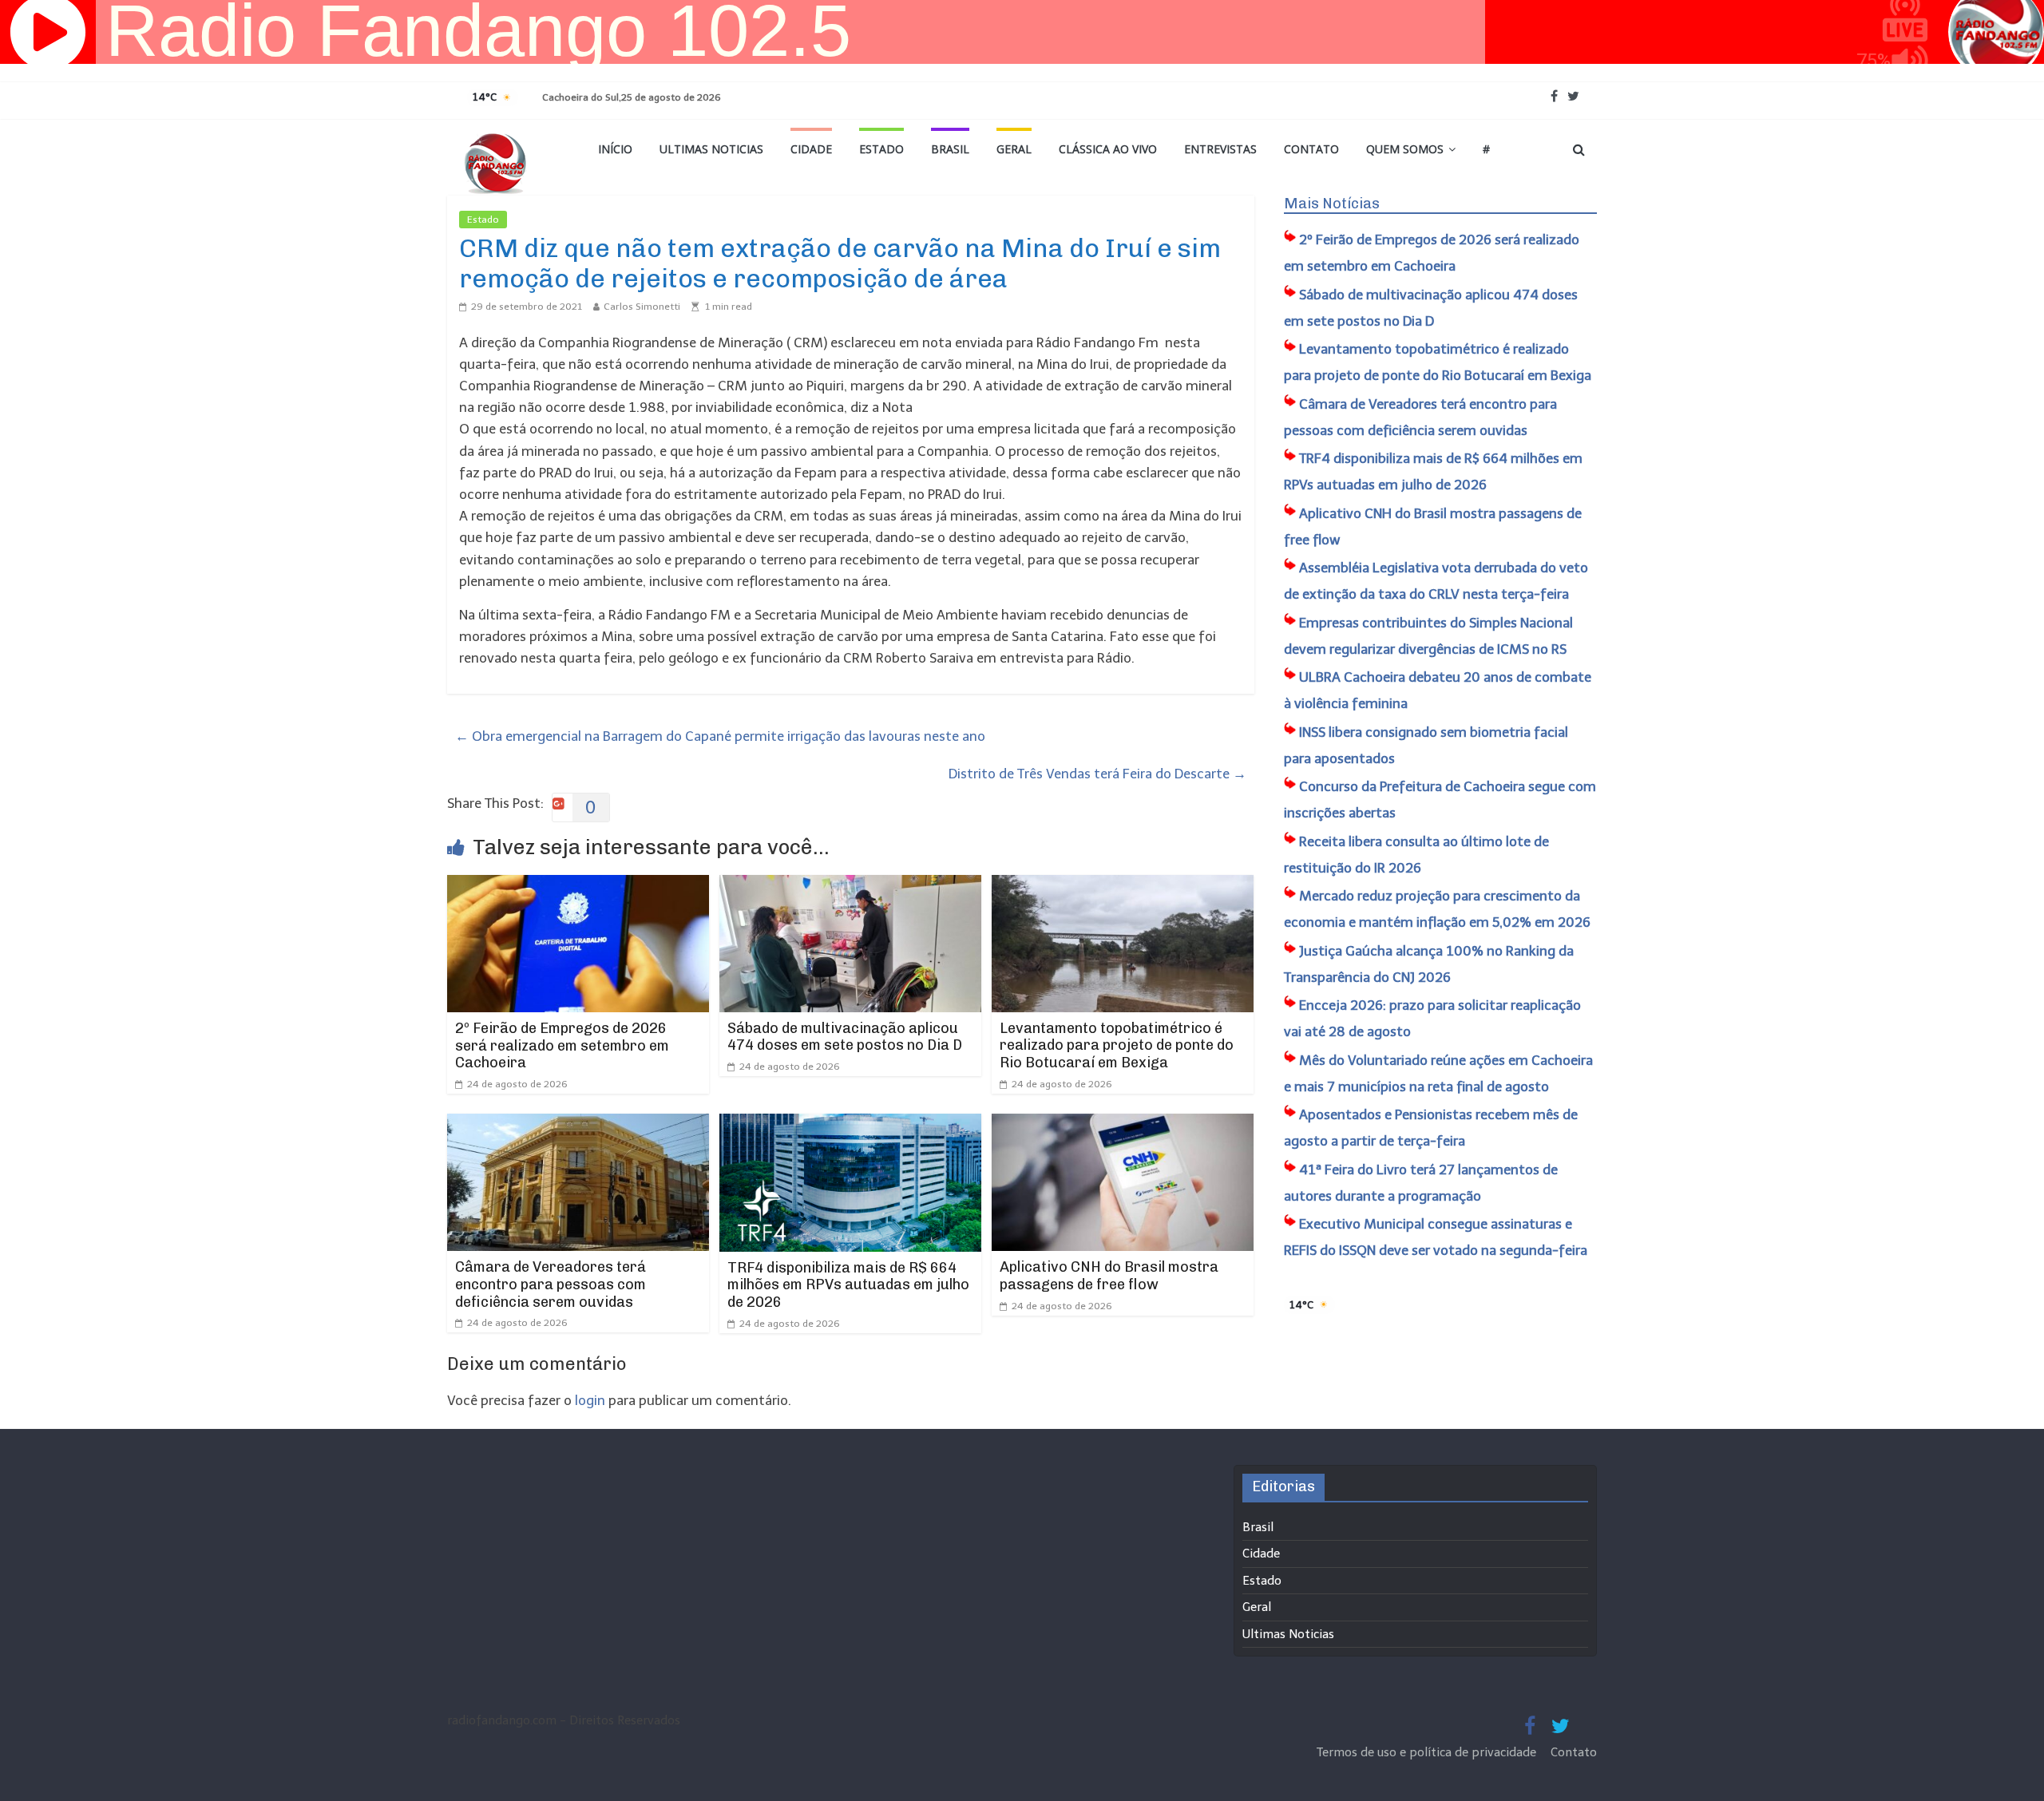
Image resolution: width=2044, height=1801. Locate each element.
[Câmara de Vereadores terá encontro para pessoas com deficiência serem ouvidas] (578, 1124)
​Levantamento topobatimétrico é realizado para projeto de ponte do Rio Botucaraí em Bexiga (1117, 1045)
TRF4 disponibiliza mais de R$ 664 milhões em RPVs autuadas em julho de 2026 (848, 1285)
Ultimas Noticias (711, 149)
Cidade (811, 149)
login (590, 1400)
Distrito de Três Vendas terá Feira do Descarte (1097, 774)
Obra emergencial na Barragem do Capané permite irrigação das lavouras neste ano (720, 736)
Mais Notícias (1332, 204)
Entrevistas (1220, 149)
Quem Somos (1405, 149)
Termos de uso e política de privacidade (1428, 1752)
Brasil (950, 149)
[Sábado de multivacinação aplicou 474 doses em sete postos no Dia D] (850, 885)
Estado (881, 149)
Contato (1311, 149)
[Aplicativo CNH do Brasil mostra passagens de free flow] (1123, 1124)
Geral (1014, 149)
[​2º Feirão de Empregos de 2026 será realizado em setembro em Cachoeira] (578, 885)
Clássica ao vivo (1108, 149)
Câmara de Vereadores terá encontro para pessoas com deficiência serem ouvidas (551, 1284)
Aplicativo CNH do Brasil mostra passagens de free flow (1109, 1276)
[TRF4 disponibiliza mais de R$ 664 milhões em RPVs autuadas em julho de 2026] (850, 1124)
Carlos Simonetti (642, 307)
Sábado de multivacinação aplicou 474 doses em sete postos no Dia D (845, 1037)
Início (615, 149)
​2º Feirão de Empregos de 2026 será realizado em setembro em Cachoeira (562, 1045)
